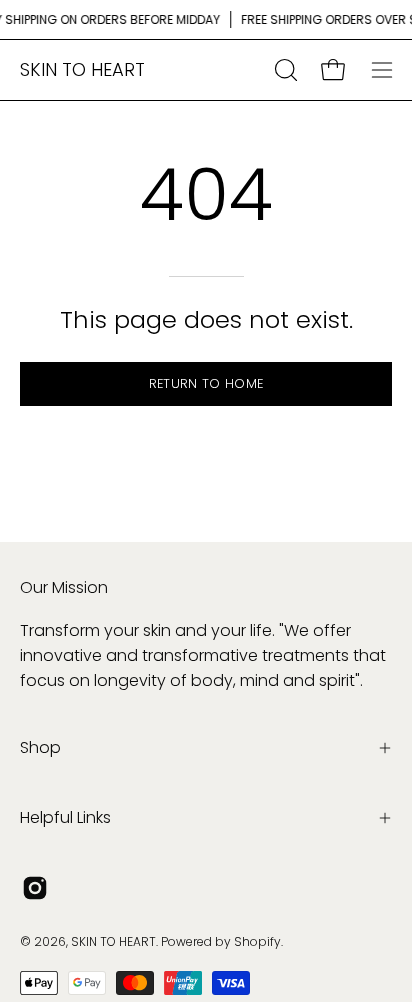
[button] (284, 70)
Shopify (257, 941)
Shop (40, 747)
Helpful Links (65, 817)
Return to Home (206, 383)
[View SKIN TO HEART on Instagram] (35, 888)
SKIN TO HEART (82, 69)
